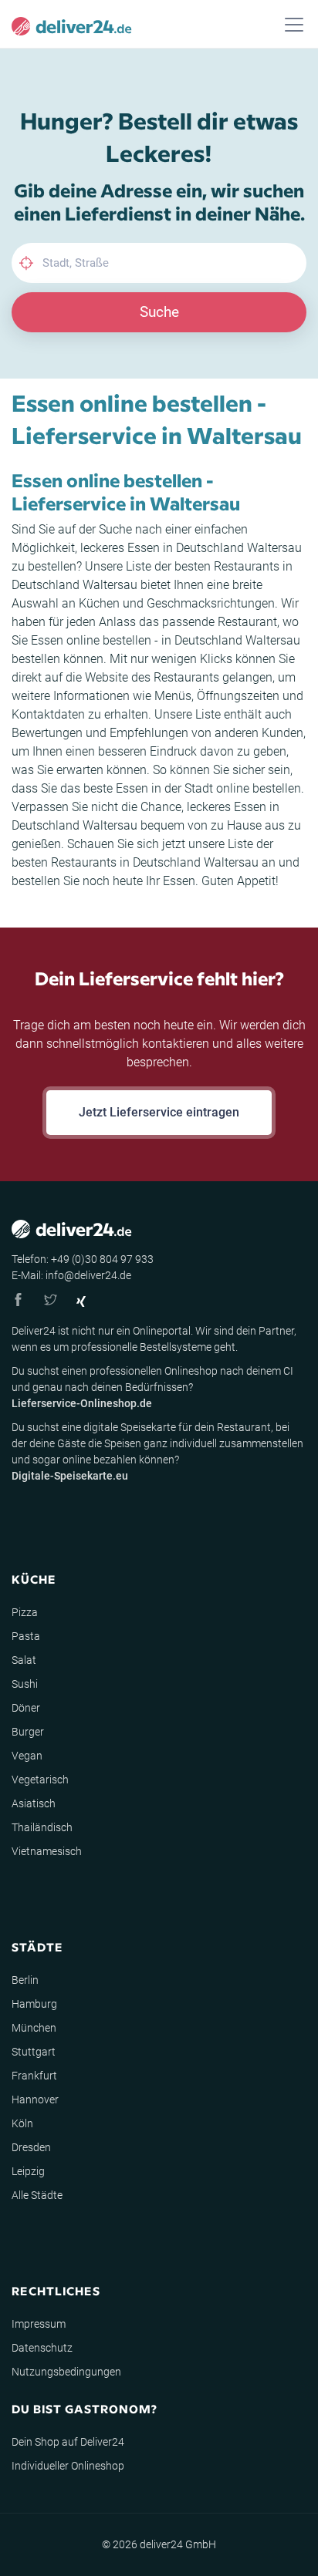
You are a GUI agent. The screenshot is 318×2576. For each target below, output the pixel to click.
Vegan (27, 1756)
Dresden (31, 2147)
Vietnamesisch (47, 1851)
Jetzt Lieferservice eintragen (159, 1112)
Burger (28, 1732)
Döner (26, 1708)
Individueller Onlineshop (68, 2466)
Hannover (35, 2100)
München (34, 2028)
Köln (22, 2123)
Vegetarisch (40, 1780)
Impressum (39, 2324)
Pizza (25, 1612)
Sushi (25, 1684)
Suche (159, 312)
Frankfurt (34, 2076)
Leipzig (28, 2171)
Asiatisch (34, 1803)
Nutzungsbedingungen (66, 2372)
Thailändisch (42, 1827)
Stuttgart (34, 2052)
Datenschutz (42, 2348)
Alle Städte (37, 2195)
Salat (24, 1660)
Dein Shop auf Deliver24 (68, 2442)
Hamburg (34, 2004)
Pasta (26, 1636)
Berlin (25, 1980)
